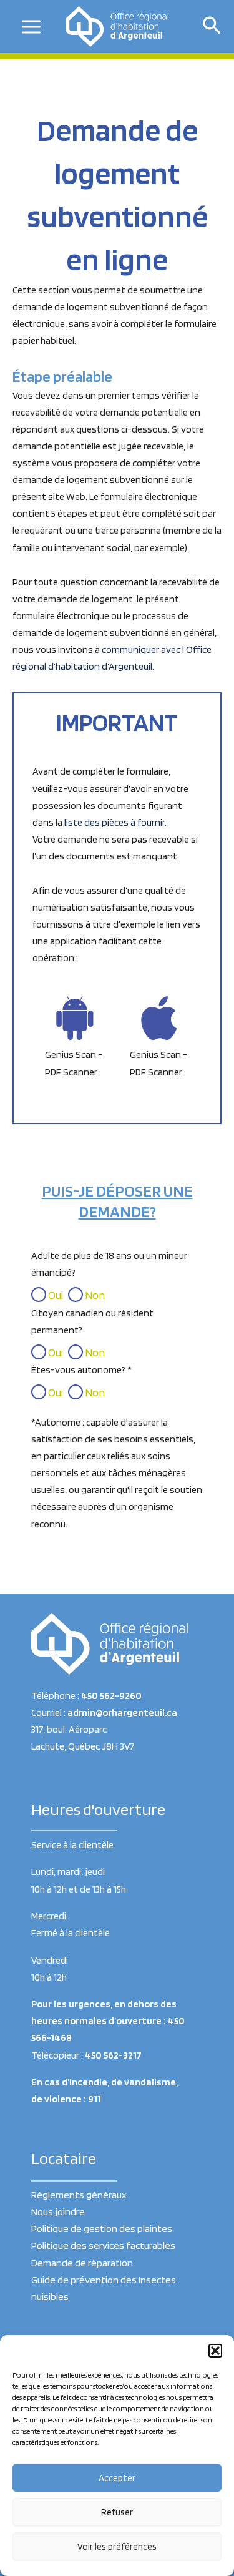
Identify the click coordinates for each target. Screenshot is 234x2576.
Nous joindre (58, 2211)
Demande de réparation (82, 2263)
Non (94, 1295)
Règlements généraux (79, 2195)
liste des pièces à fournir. (115, 822)
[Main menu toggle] (32, 27)
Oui (55, 1295)
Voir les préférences (117, 2547)
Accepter (117, 2478)
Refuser (117, 2512)
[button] (215, 2351)
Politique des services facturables (103, 2245)
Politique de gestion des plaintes (102, 2228)
